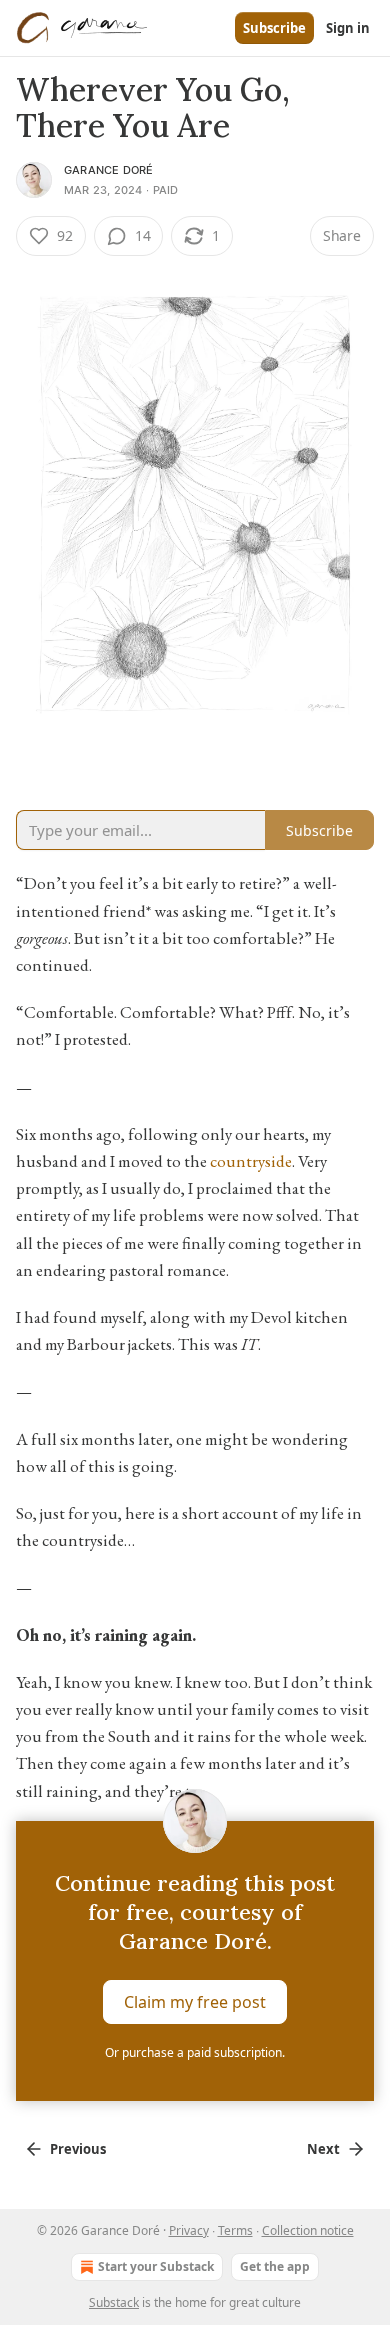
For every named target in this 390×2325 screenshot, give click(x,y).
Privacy (189, 2230)
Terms (235, 2230)
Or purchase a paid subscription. (195, 2052)
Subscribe (274, 28)
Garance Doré (108, 170)
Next (323, 2149)
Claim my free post (195, 2001)
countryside (251, 1161)
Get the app (275, 2266)
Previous (78, 2149)
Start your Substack (156, 2266)
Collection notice (308, 2230)
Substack (114, 2302)
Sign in (348, 28)
